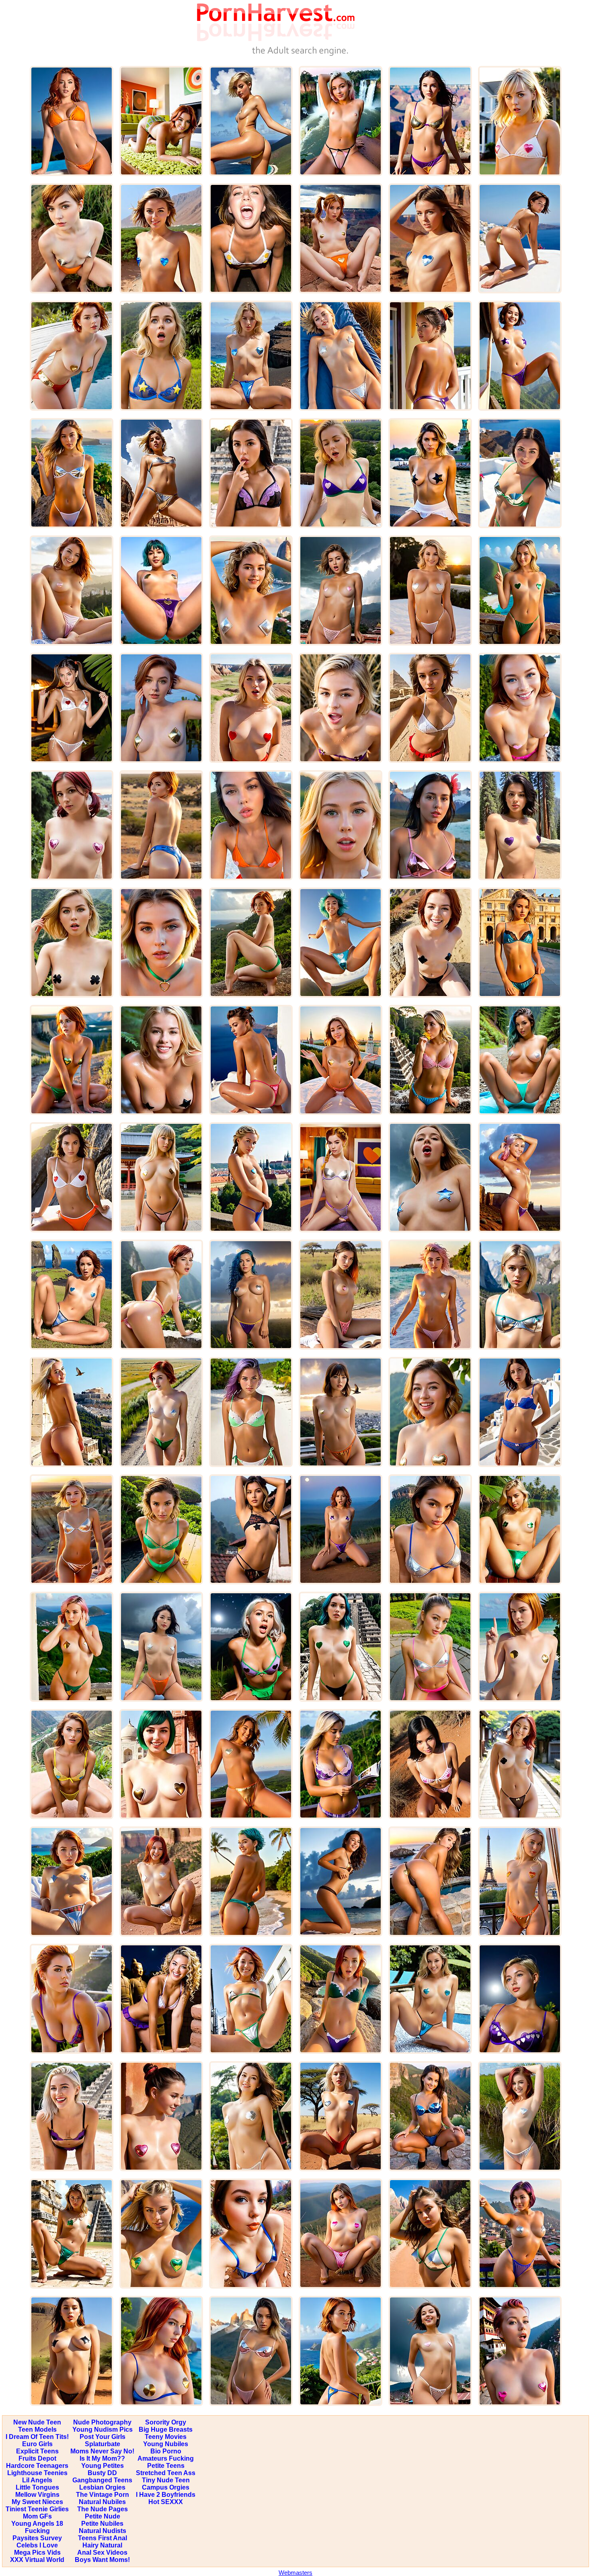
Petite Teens (166, 2466)
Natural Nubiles (102, 2502)
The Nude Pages (103, 2509)
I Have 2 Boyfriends (166, 2495)
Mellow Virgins (37, 2495)
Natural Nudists (103, 2531)
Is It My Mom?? (102, 2458)
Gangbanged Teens (102, 2480)
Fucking (37, 2531)
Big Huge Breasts (166, 2429)
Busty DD (102, 2473)
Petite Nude (103, 2516)
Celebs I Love (37, 2545)
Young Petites (103, 2466)
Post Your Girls (103, 2437)
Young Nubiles (166, 2444)
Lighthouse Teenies (37, 2473)
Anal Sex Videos (102, 2552)
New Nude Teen (37, 2422)
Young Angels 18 (37, 2524)
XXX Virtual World (37, 2560)
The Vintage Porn (103, 2495)
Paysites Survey (37, 2538)
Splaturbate (103, 2444)
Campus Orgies (166, 2487)
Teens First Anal (103, 2538)
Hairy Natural (102, 2545)
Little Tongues (37, 2487)
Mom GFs (37, 2516)
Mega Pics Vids (37, 2552)
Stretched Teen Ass (166, 2473)
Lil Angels (37, 2480)
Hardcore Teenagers (37, 2466)
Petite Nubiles (102, 2524)
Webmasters (295, 2573)
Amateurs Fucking (166, 2458)
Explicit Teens (37, 2451)
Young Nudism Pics (103, 2429)
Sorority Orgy (166, 2422)
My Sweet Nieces (37, 2502)
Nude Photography (102, 2422)
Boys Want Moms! (102, 2560)
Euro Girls (37, 2444)
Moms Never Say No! (102, 2451)
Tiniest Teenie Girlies (37, 2509)
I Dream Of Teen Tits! (37, 2437)
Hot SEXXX (166, 2502)
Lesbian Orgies (102, 2487)
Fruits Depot (37, 2458)
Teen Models (37, 2429)
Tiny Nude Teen (166, 2480)
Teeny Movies (166, 2437)
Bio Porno (166, 2451)
